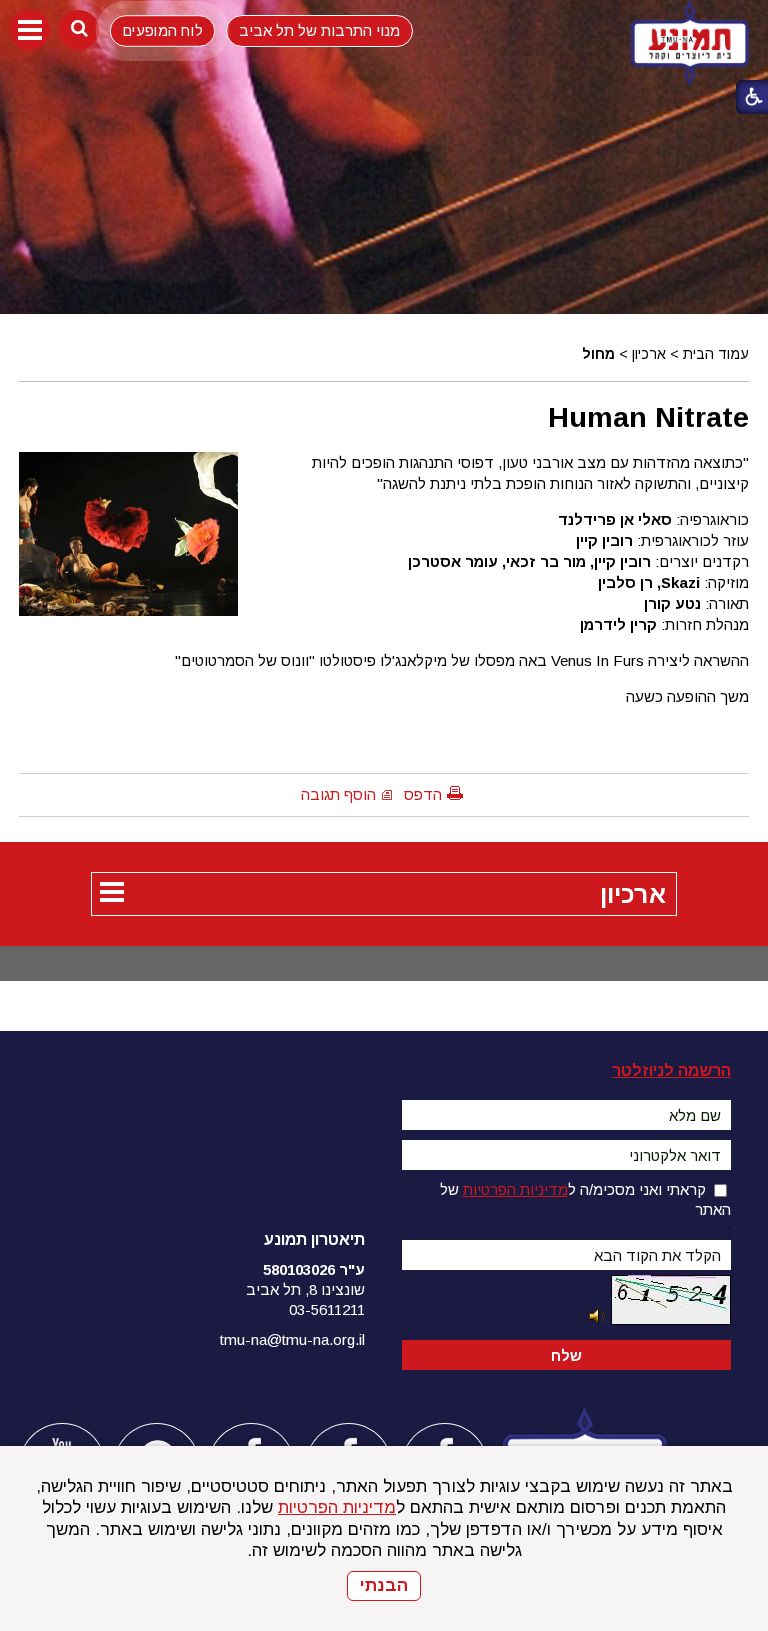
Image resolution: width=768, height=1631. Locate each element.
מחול (598, 354)
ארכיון (649, 354)
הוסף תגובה (338, 794)
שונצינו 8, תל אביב (305, 1289)
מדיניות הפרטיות (337, 1507)
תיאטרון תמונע (314, 1239)
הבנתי (384, 1585)
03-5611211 (327, 1309)
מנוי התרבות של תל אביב (319, 30)
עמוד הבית (716, 354)
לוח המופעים (162, 30)
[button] (30, 30)
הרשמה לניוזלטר (671, 1070)
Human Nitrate (648, 417)
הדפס (423, 794)
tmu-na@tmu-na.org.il (292, 1339)
